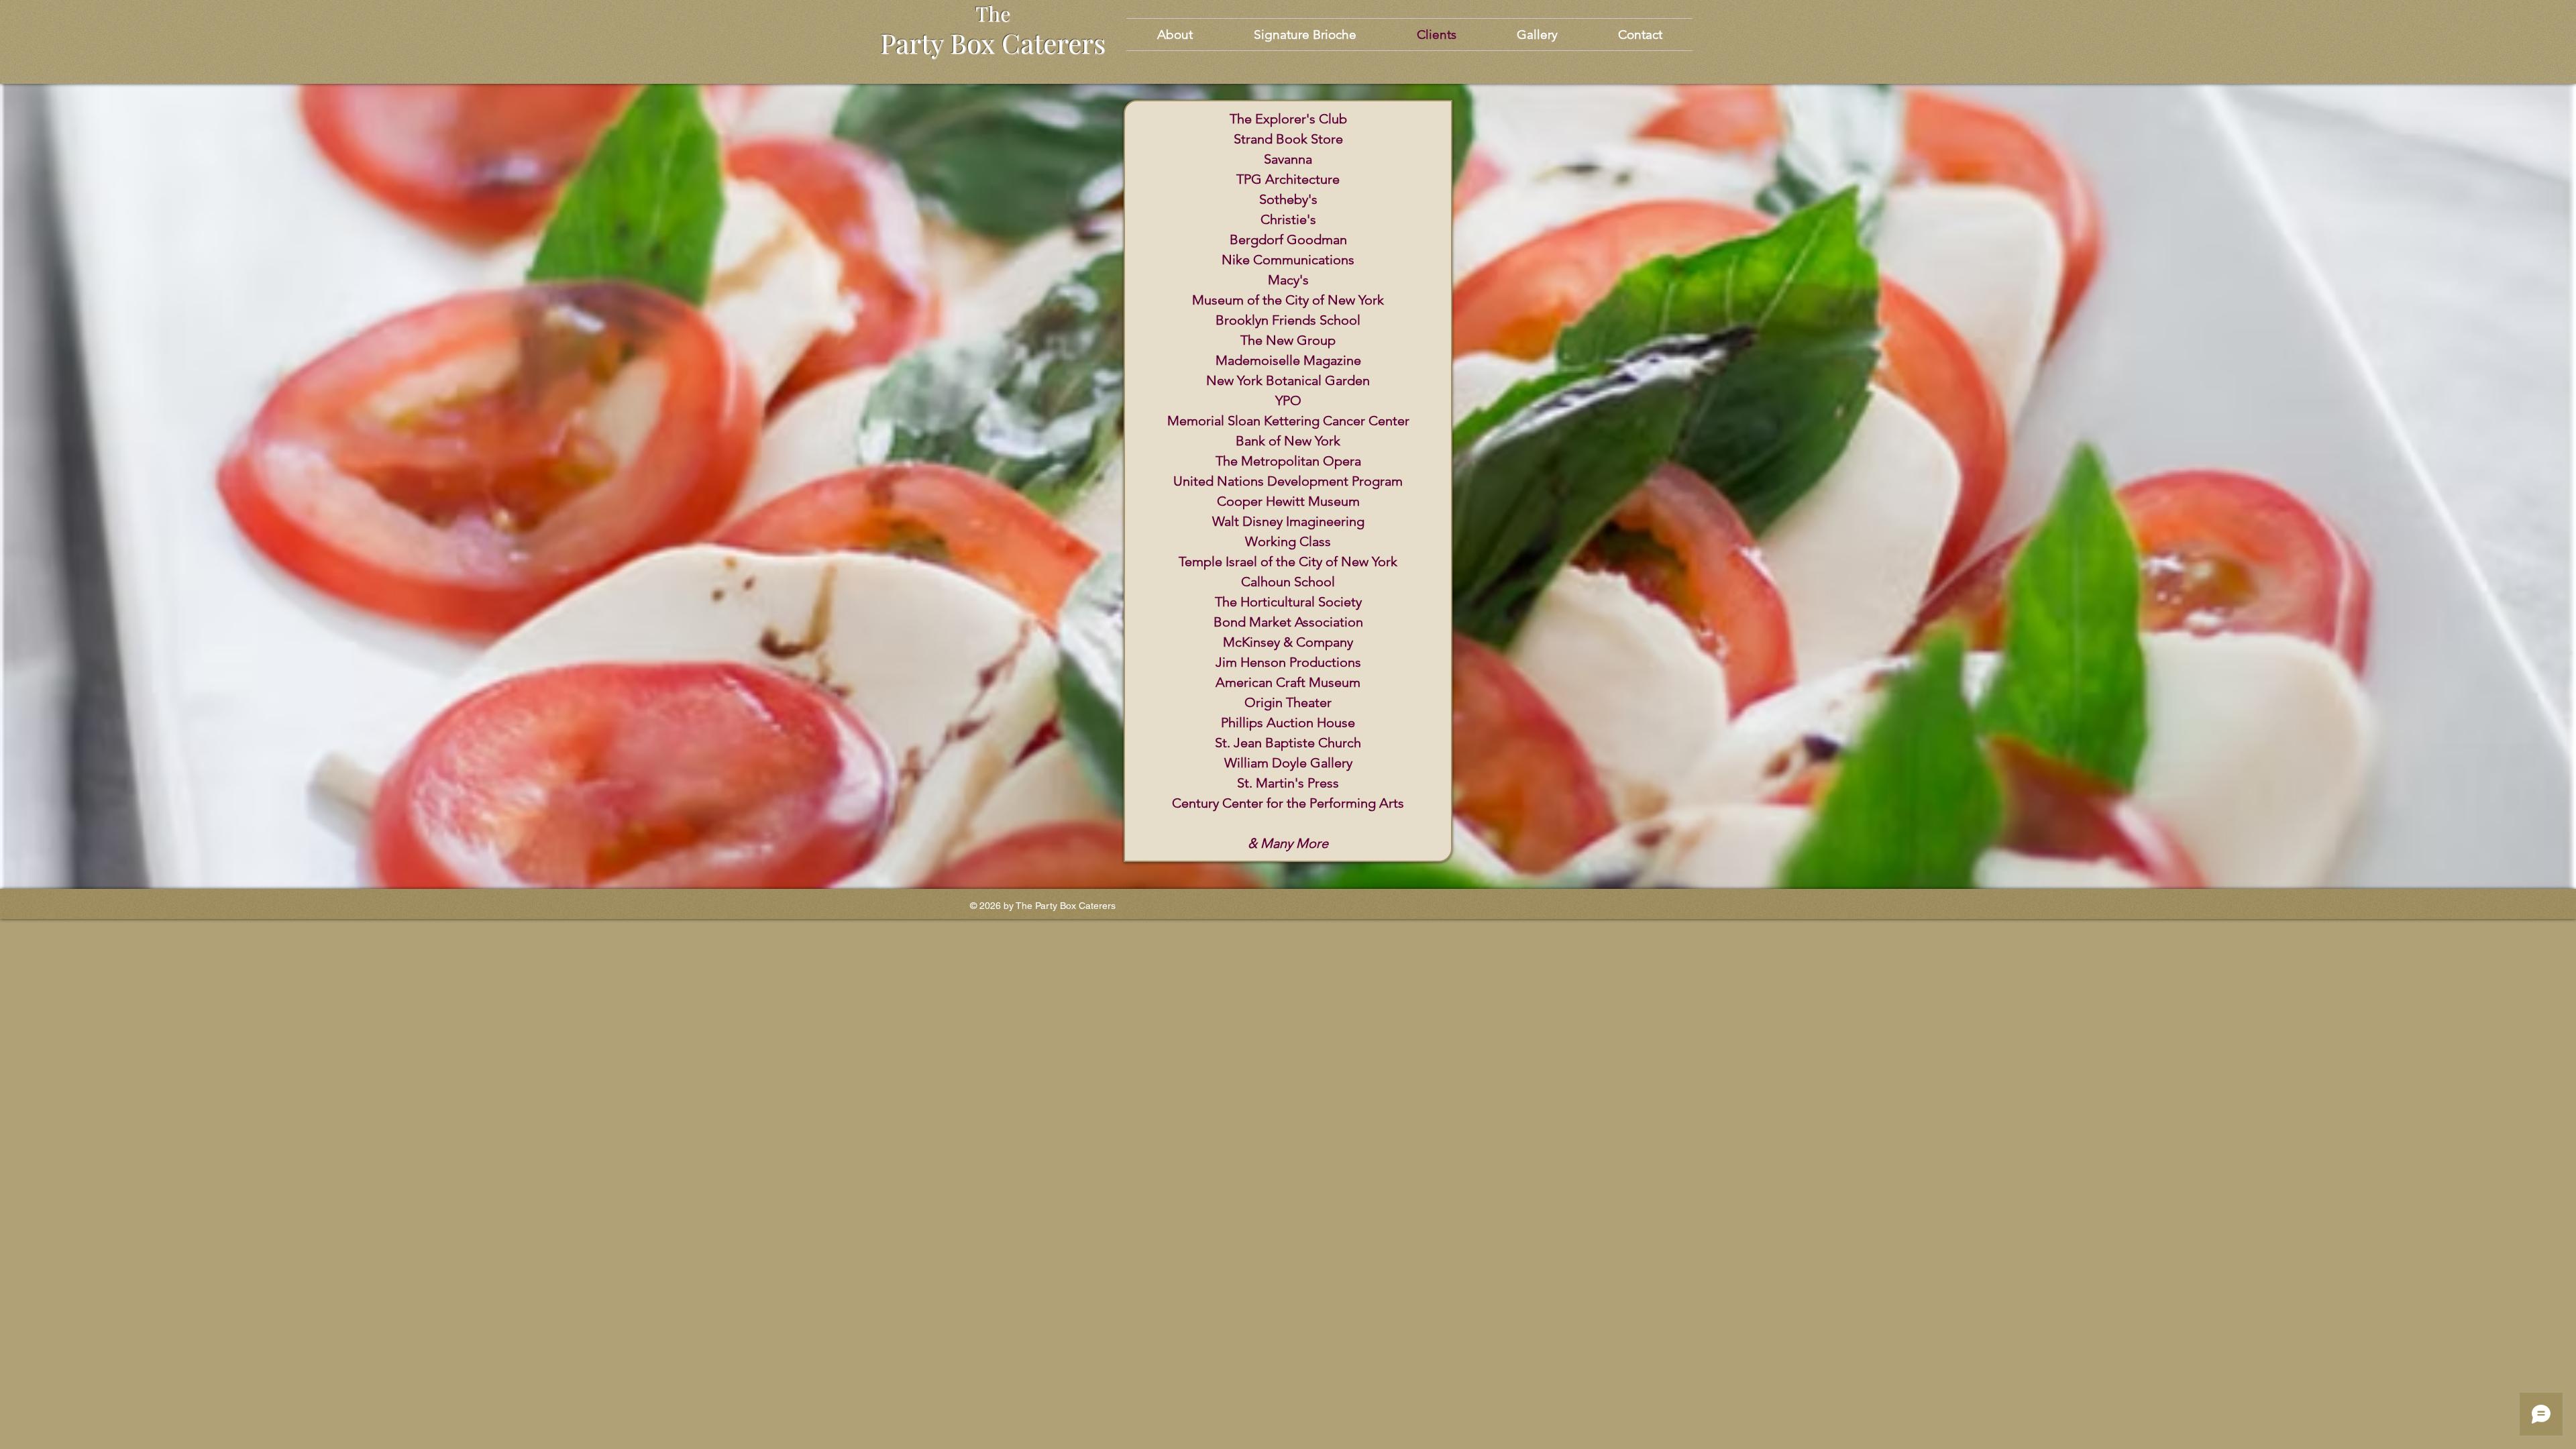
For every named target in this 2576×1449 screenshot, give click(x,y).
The (993, 13)
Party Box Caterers (993, 43)
